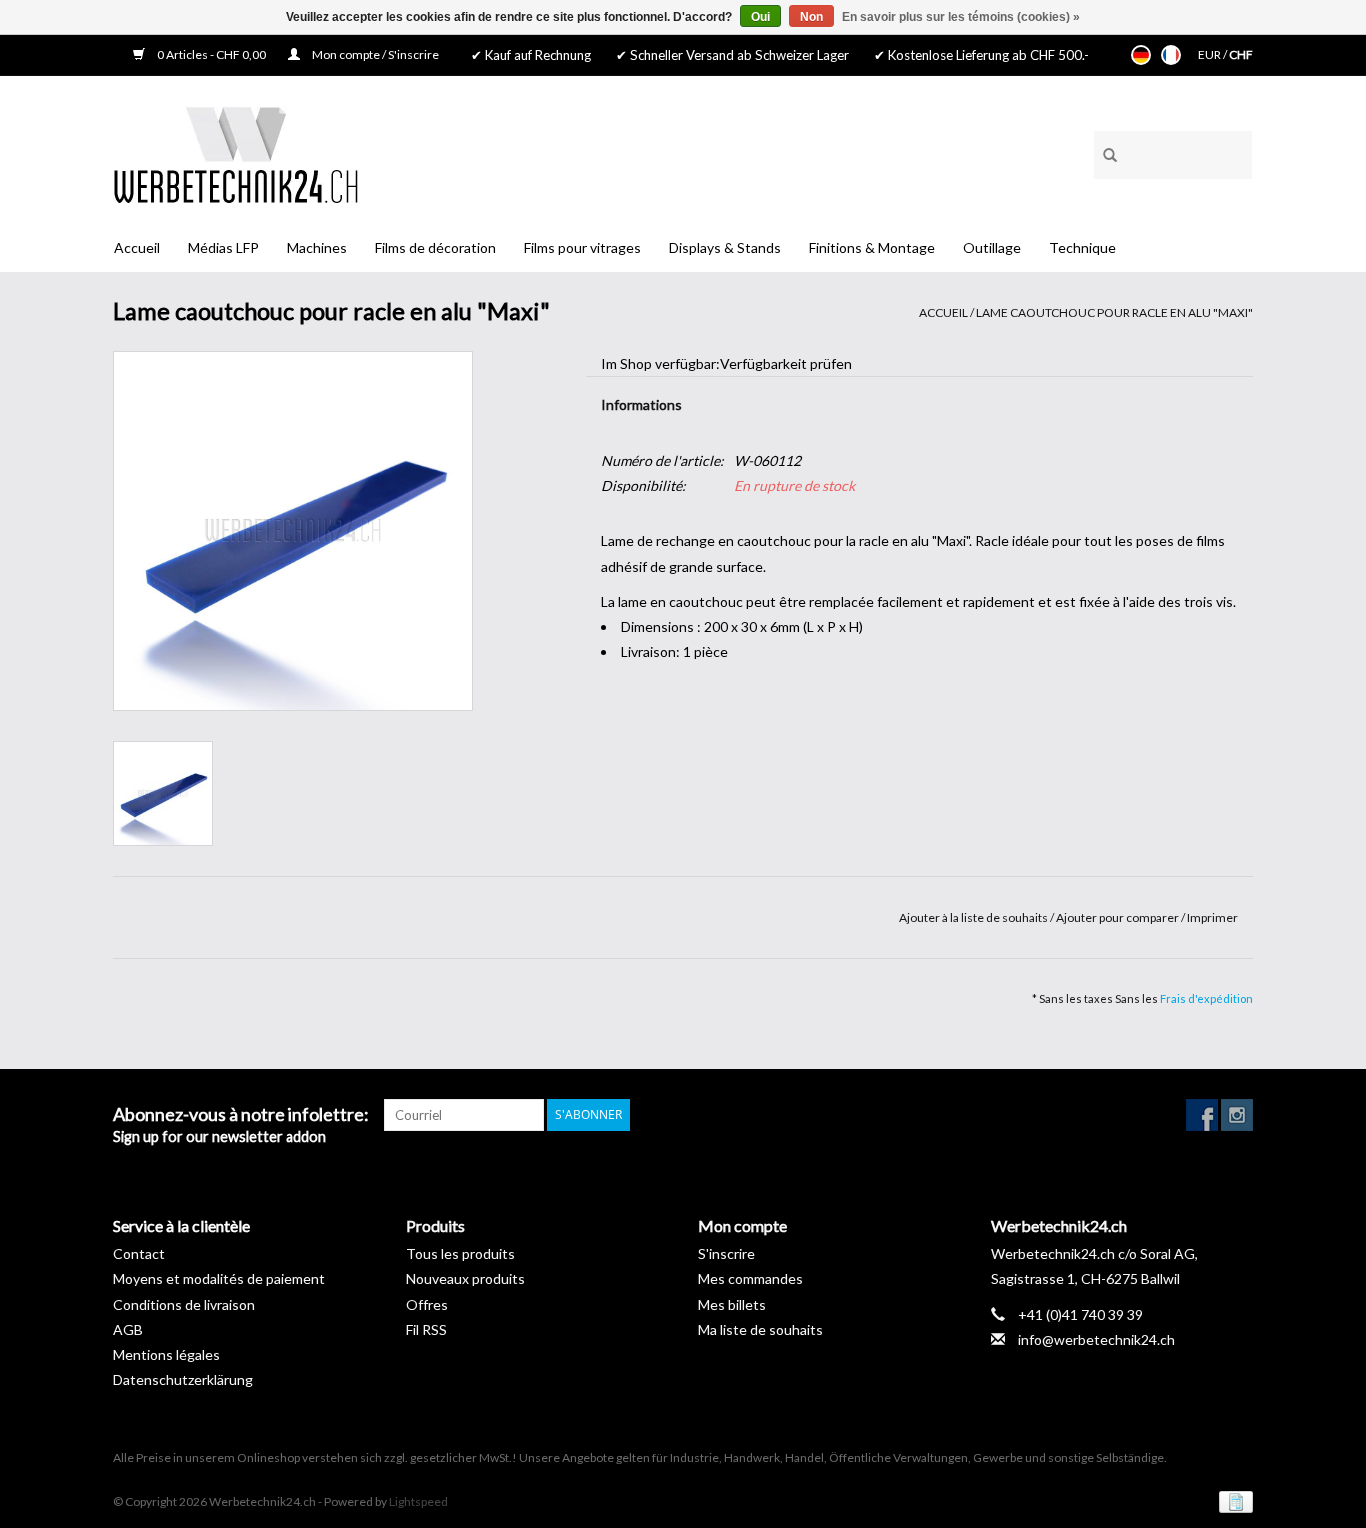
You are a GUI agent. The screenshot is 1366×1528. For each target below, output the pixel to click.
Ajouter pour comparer (1118, 917)
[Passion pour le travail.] (235, 154)
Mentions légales (166, 1354)
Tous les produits (460, 1253)
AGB (128, 1329)
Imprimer (1212, 917)
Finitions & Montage (872, 247)
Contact (139, 1253)
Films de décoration (435, 247)
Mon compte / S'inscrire (374, 54)
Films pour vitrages (582, 247)
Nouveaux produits (465, 1278)
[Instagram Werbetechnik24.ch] (1237, 1115)
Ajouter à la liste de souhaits (974, 917)
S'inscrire (726, 1253)
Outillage (992, 247)
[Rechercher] (1103, 151)
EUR (1210, 54)
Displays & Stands (725, 247)
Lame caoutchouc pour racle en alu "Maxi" (1114, 312)
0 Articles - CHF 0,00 (211, 54)
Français (1171, 55)
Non (811, 17)
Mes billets (732, 1304)
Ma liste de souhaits (760, 1329)
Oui (760, 17)
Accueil (137, 247)
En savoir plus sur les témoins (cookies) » (961, 17)
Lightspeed (418, 1501)
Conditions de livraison (184, 1304)
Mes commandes (750, 1278)
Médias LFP (223, 247)
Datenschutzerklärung (183, 1379)
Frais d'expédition (1206, 998)
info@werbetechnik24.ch (1096, 1339)
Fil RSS (426, 1329)
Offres (427, 1304)
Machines (317, 247)
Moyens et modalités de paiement (219, 1278)
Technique (1082, 247)
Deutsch (1141, 55)
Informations (641, 404)
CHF (1241, 54)
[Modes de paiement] (1232, 1500)
